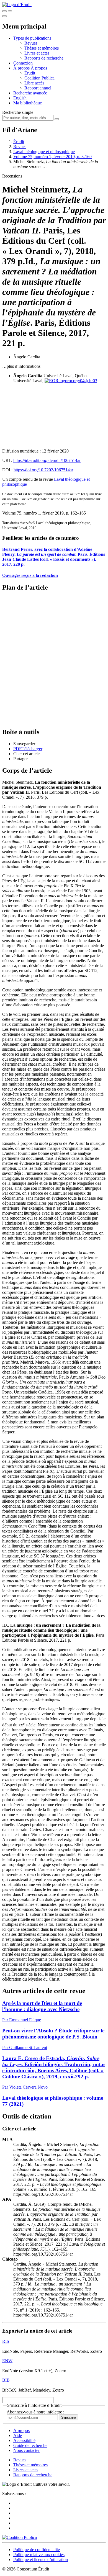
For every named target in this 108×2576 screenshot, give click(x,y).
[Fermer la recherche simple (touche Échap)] (10, 11)
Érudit (30, 73)
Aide (18, 2435)
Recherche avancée (30, 93)
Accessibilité (24, 2440)
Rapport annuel (38, 88)
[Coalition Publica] (20, 2537)
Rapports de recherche (44, 58)
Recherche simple (18, 112)
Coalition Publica (39, 78)
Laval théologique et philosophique (44, 152)
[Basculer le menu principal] (4, 16)
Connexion (23, 63)
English (20, 98)
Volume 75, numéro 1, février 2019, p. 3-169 (52, 157)
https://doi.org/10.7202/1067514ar (43, 470)
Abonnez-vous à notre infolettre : (35, 2412)
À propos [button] (22, 68)
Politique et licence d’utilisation (41, 2560)
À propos (39, 68)
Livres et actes (37, 53)
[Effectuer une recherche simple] (4, 11)
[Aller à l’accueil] (17, 5)
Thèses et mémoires (42, 48)
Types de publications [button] (32, 38)
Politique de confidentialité (37, 2550)
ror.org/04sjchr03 (82, 381)
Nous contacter (26, 2450)
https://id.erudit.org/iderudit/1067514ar (47, 460)
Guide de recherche (30, 2445)
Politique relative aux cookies (39, 2555)
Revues (31, 43)
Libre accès (34, 83)
